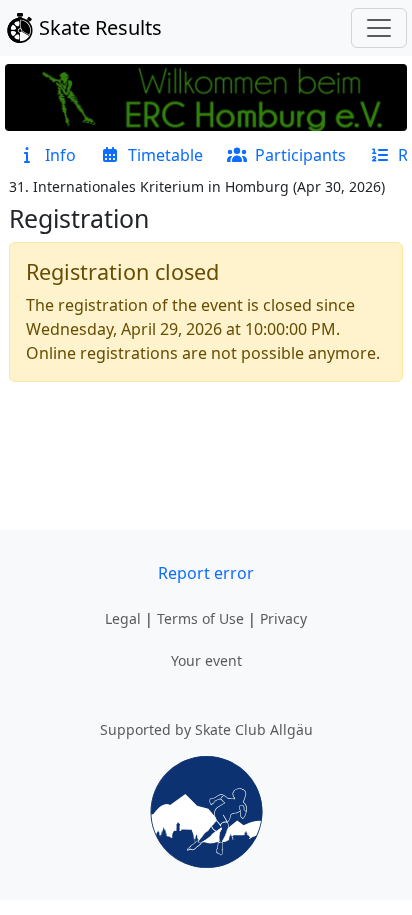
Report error (206, 573)
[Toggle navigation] (379, 28)
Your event (206, 660)
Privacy (283, 618)
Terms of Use (200, 618)
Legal (123, 618)
